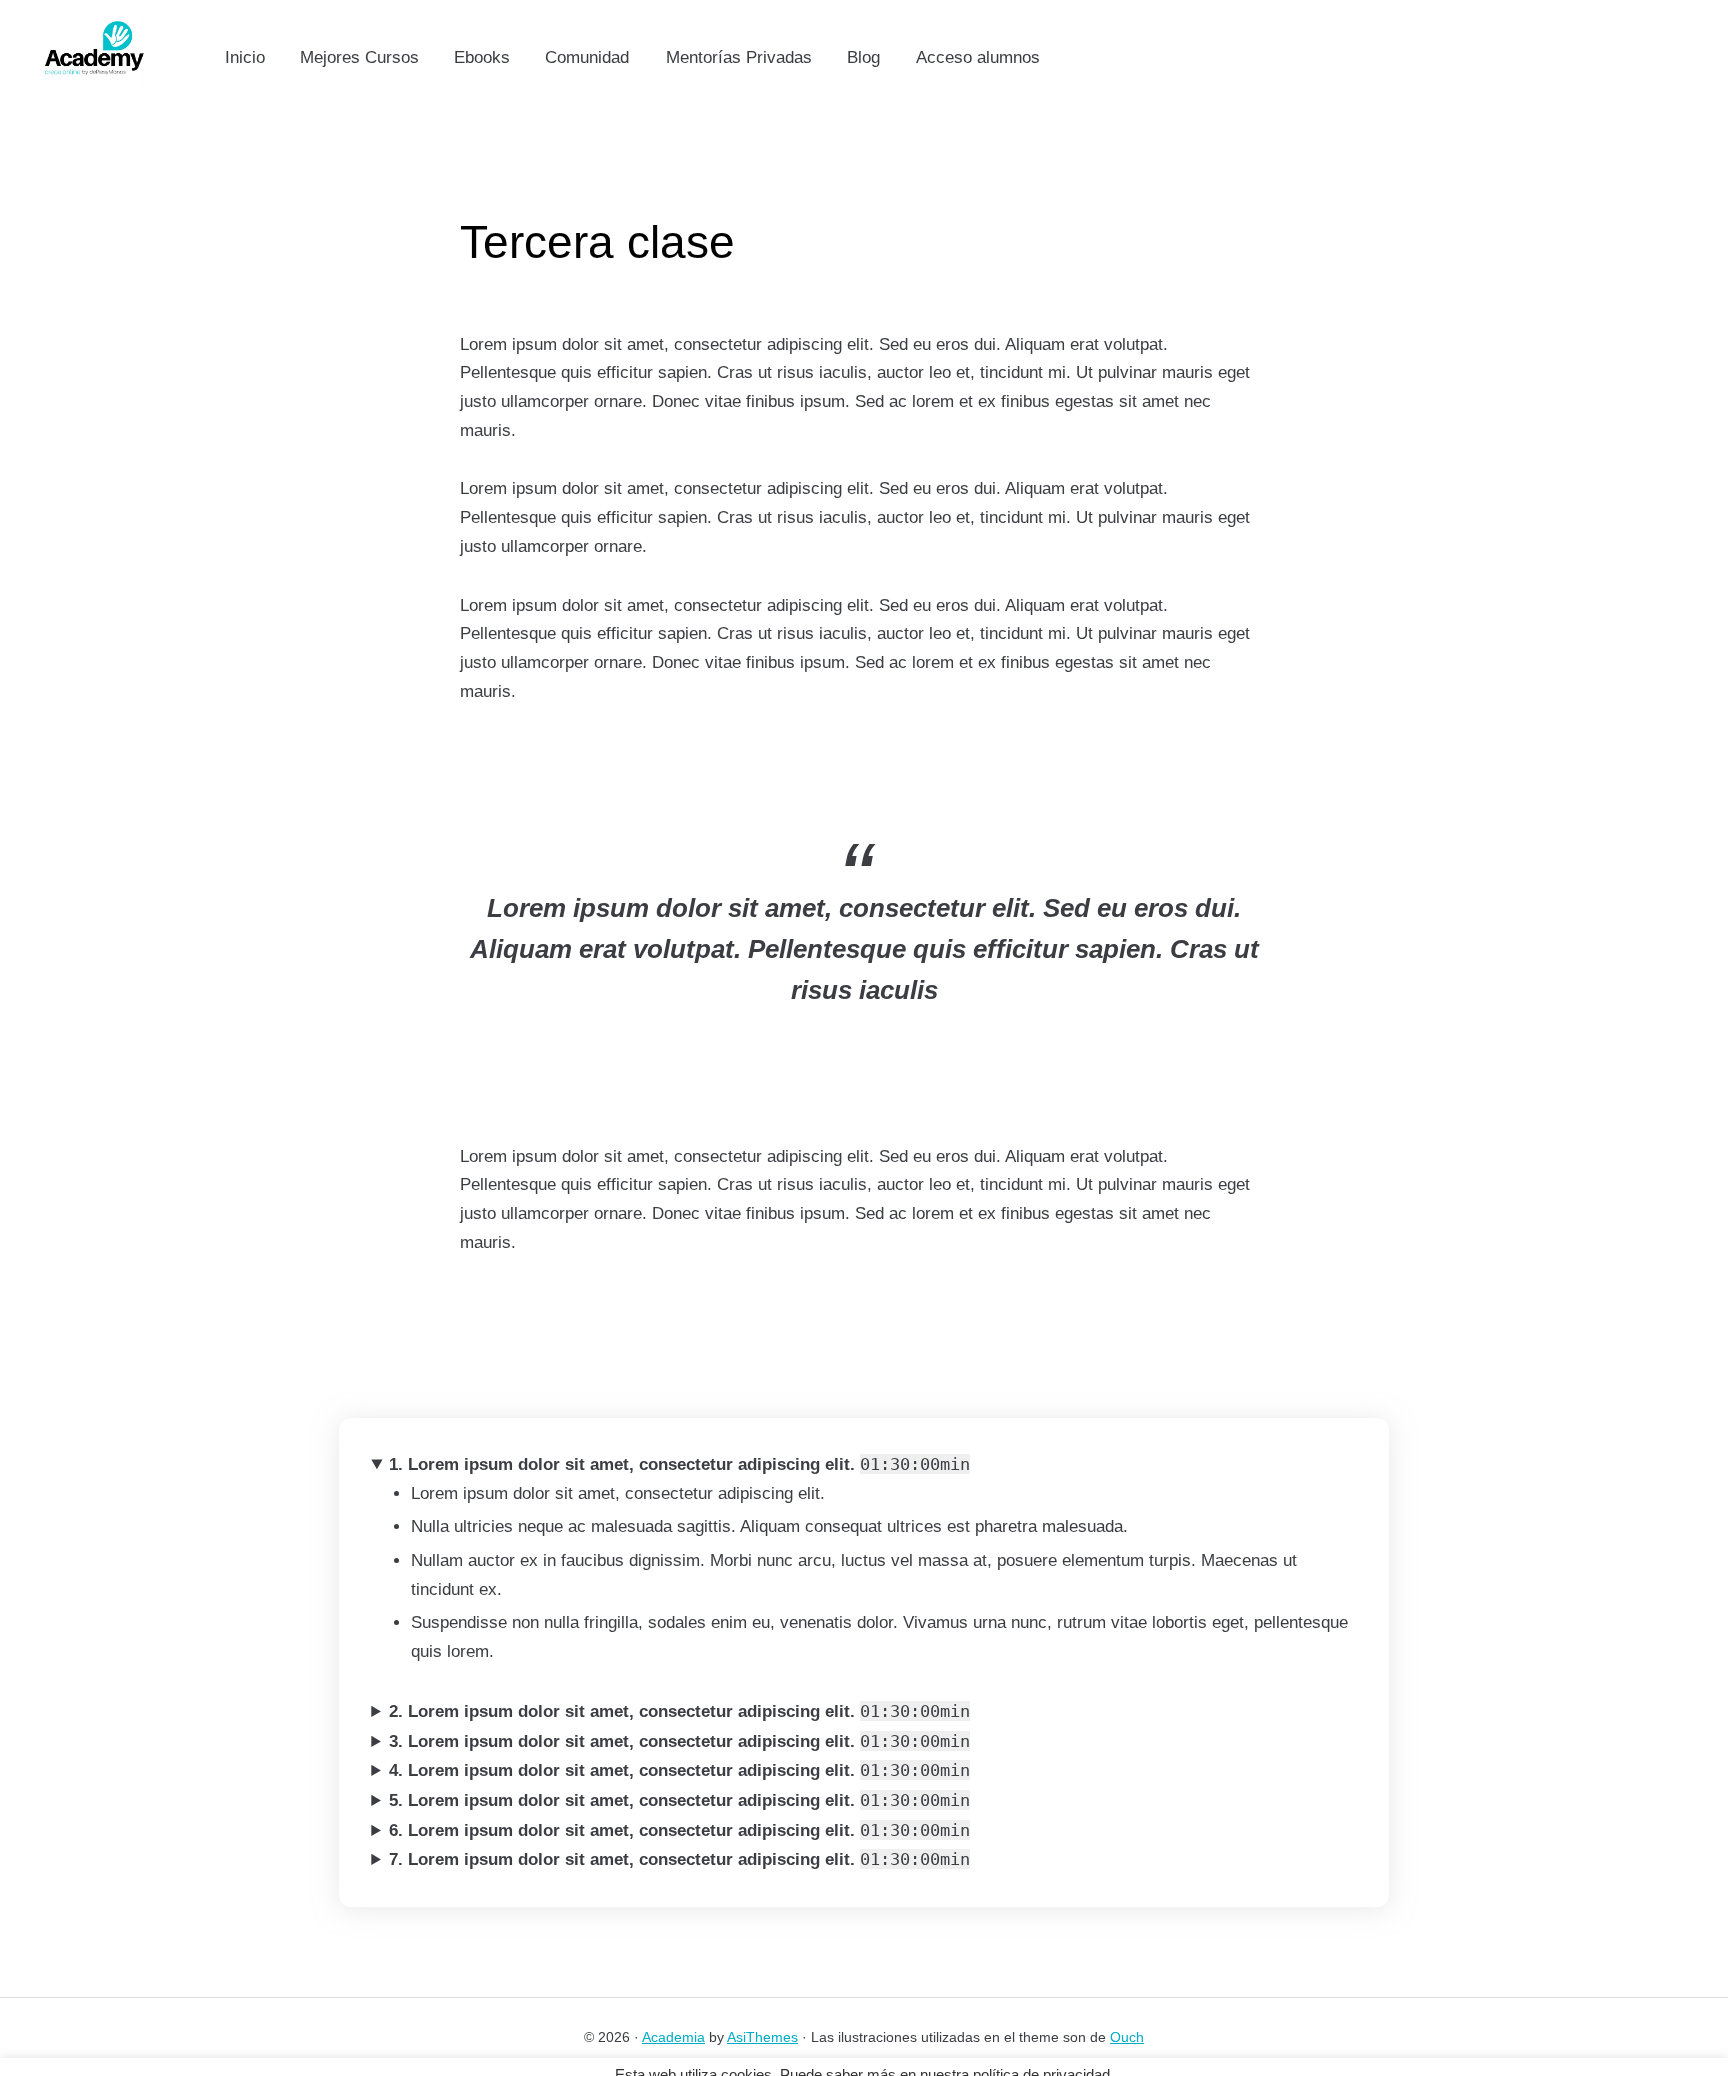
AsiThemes (762, 2037)
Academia (673, 2037)
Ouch (1127, 2037)
